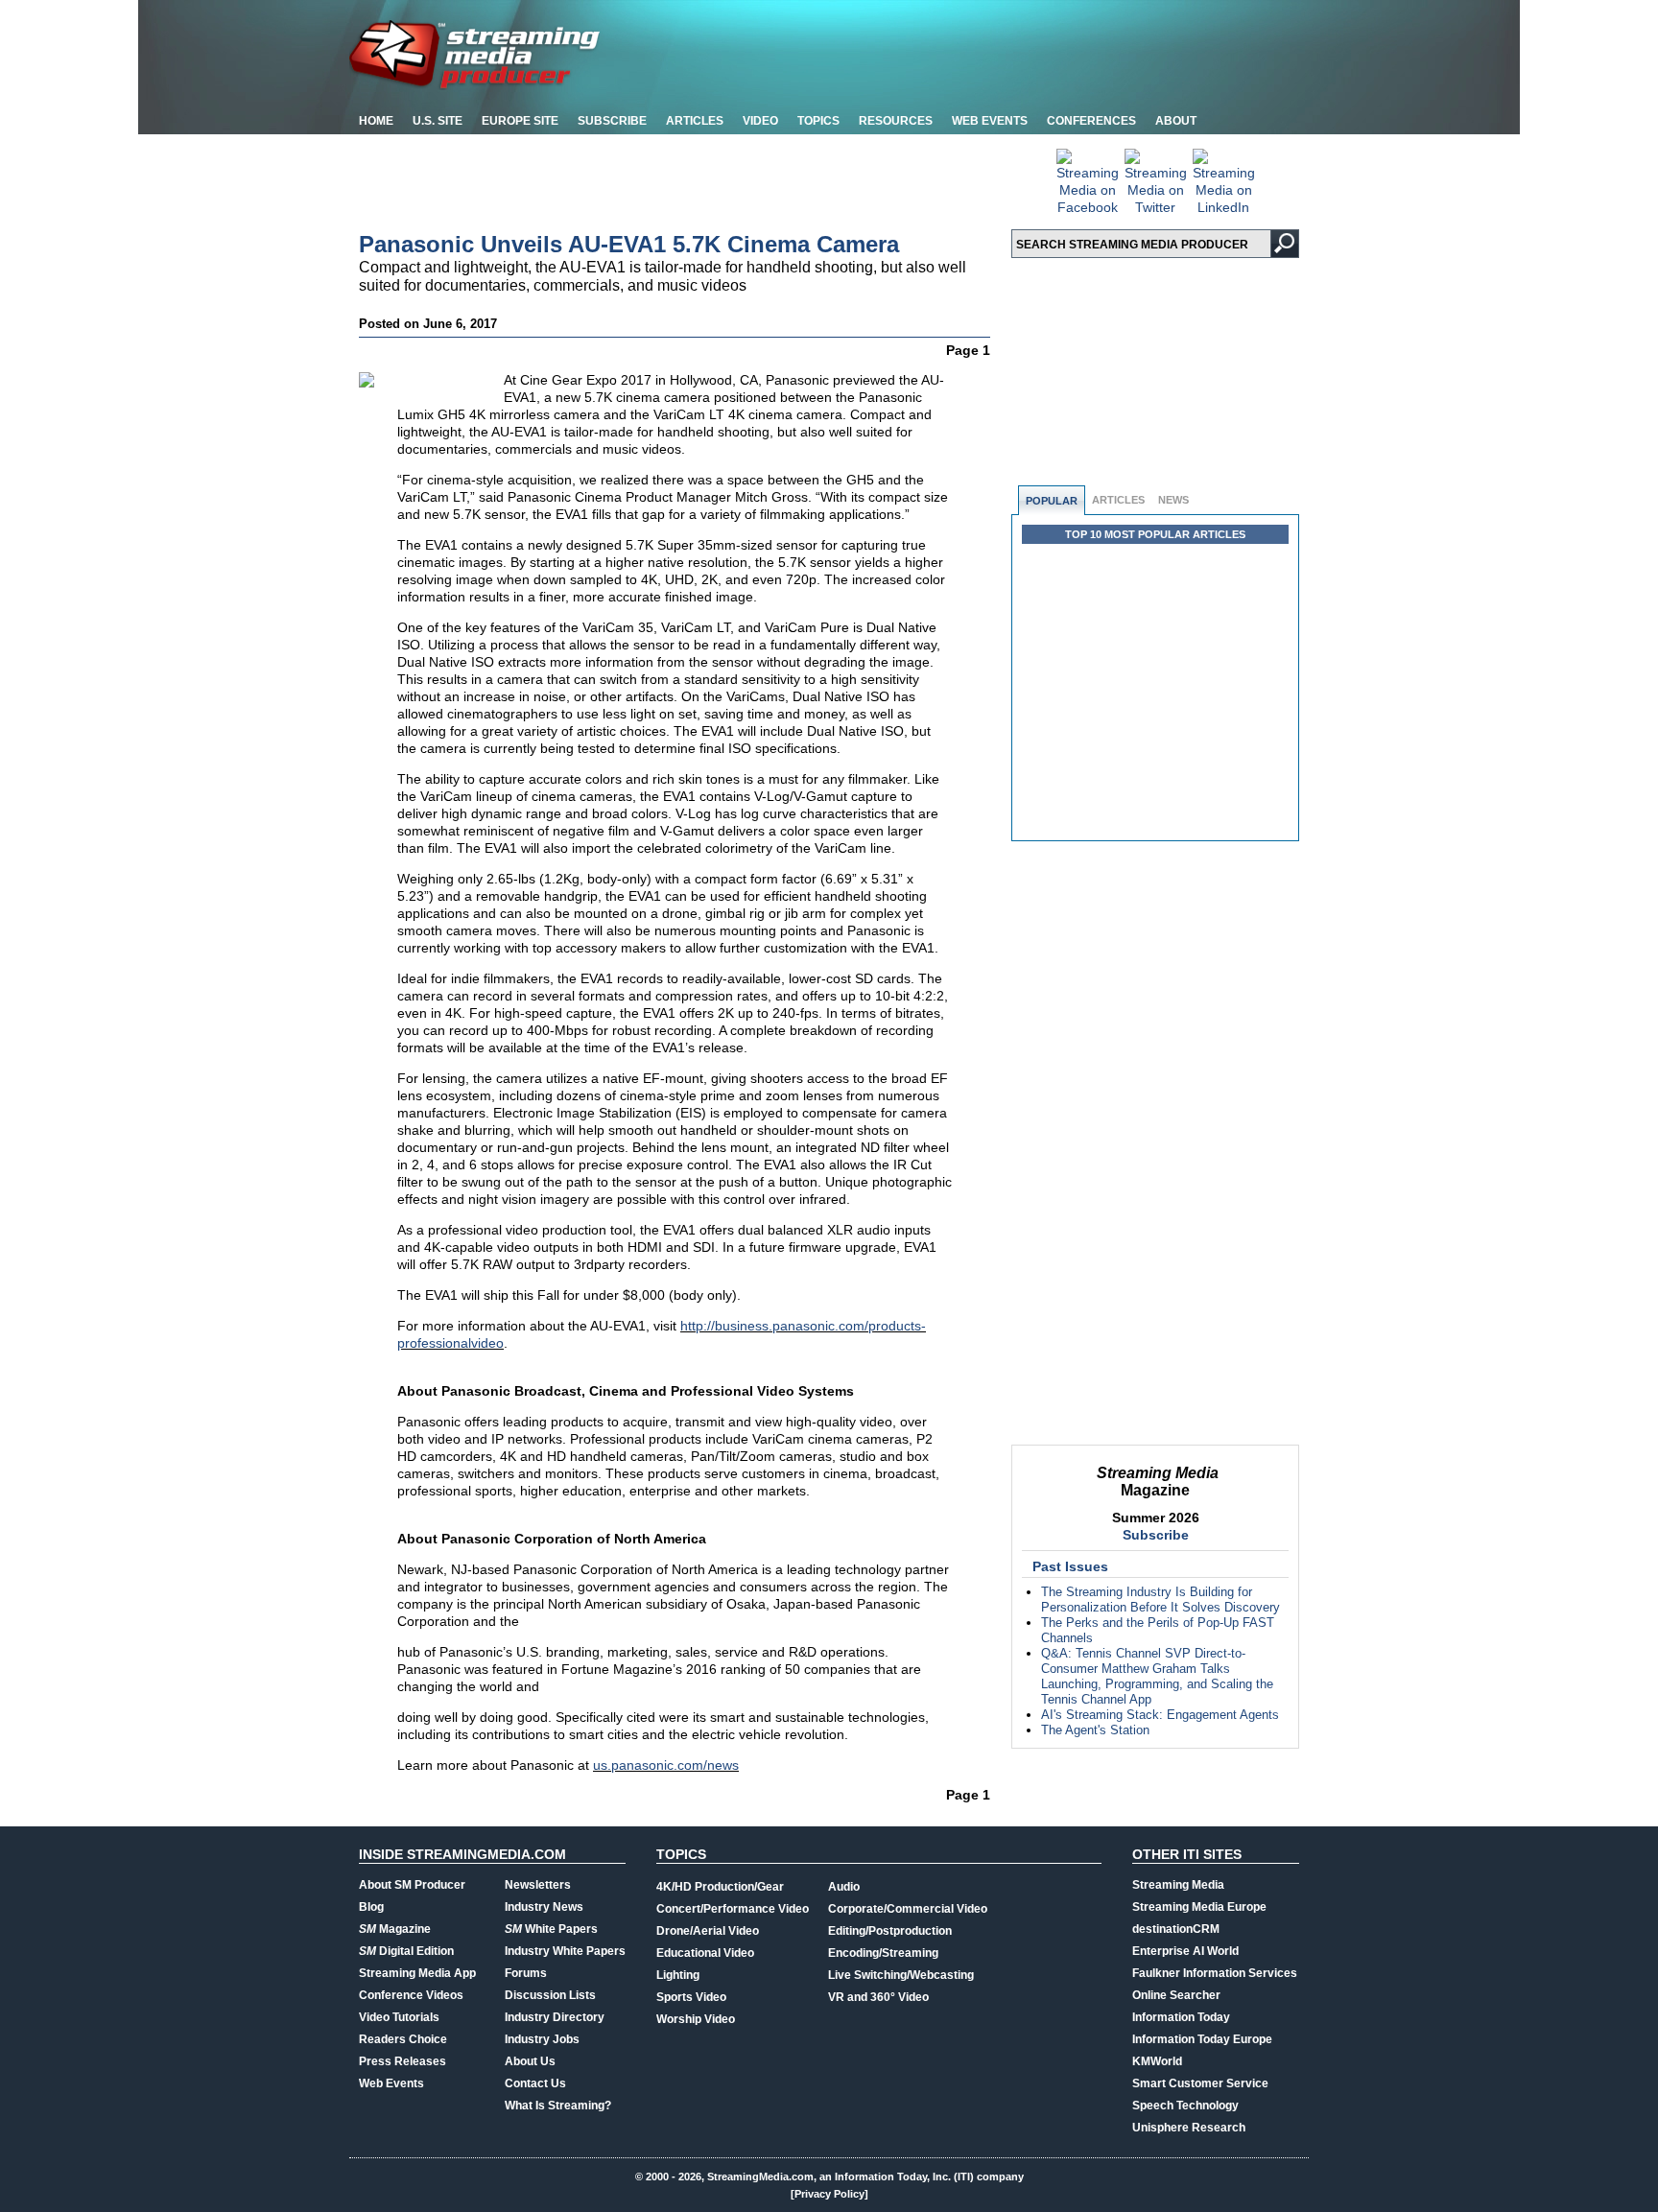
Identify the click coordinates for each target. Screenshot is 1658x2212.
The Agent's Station (1095, 1730)
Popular (1052, 501)
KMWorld (1157, 2061)
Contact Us (535, 2083)
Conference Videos (411, 1995)
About (1176, 121)
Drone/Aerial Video (708, 1931)
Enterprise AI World (1185, 1951)
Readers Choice (403, 2039)
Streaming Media (1178, 1885)
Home (376, 121)
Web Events (990, 121)
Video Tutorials (399, 2017)
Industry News (544, 1907)
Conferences (1091, 121)
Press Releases (403, 2061)
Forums (526, 1973)
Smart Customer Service (1200, 2083)
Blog (371, 1907)
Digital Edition (406, 1951)
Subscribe (612, 121)
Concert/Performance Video (733, 1909)
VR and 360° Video (878, 1997)
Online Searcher (1176, 1995)
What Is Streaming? (558, 2106)
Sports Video (691, 1997)
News (1173, 500)
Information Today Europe (1202, 2039)
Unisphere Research (1189, 2128)
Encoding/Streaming (883, 1953)
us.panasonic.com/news (666, 1765)
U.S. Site (438, 121)
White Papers (551, 1929)
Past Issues (1070, 1566)
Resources (896, 121)
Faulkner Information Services (1215, 1973)
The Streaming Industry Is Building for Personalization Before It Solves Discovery (1161, 1600)
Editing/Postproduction (890, 1931)
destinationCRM (1176, 1929)
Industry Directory (555, 2017)
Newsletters (538, 1885)
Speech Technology (1185, 2106)
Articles (695, 121)
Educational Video (705, 1953)
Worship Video (696, 2019)
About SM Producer (412, 1885)
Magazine (395, 1929)
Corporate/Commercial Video (908, 1909)
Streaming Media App (417, 1973)
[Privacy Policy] (829, 2194)
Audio (844, 1887)
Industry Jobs (542, 2039)
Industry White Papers (565, 1951)
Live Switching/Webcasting (901, 1975)
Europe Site (520, 121)
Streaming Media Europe (1199, 1907)
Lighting (678, 1975)
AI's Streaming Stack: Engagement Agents (1160, 1715)
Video (760, 121)
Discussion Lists (550, 1995)
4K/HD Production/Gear (720, 1887)
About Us (530, 2061)
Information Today (1181, 2017)
